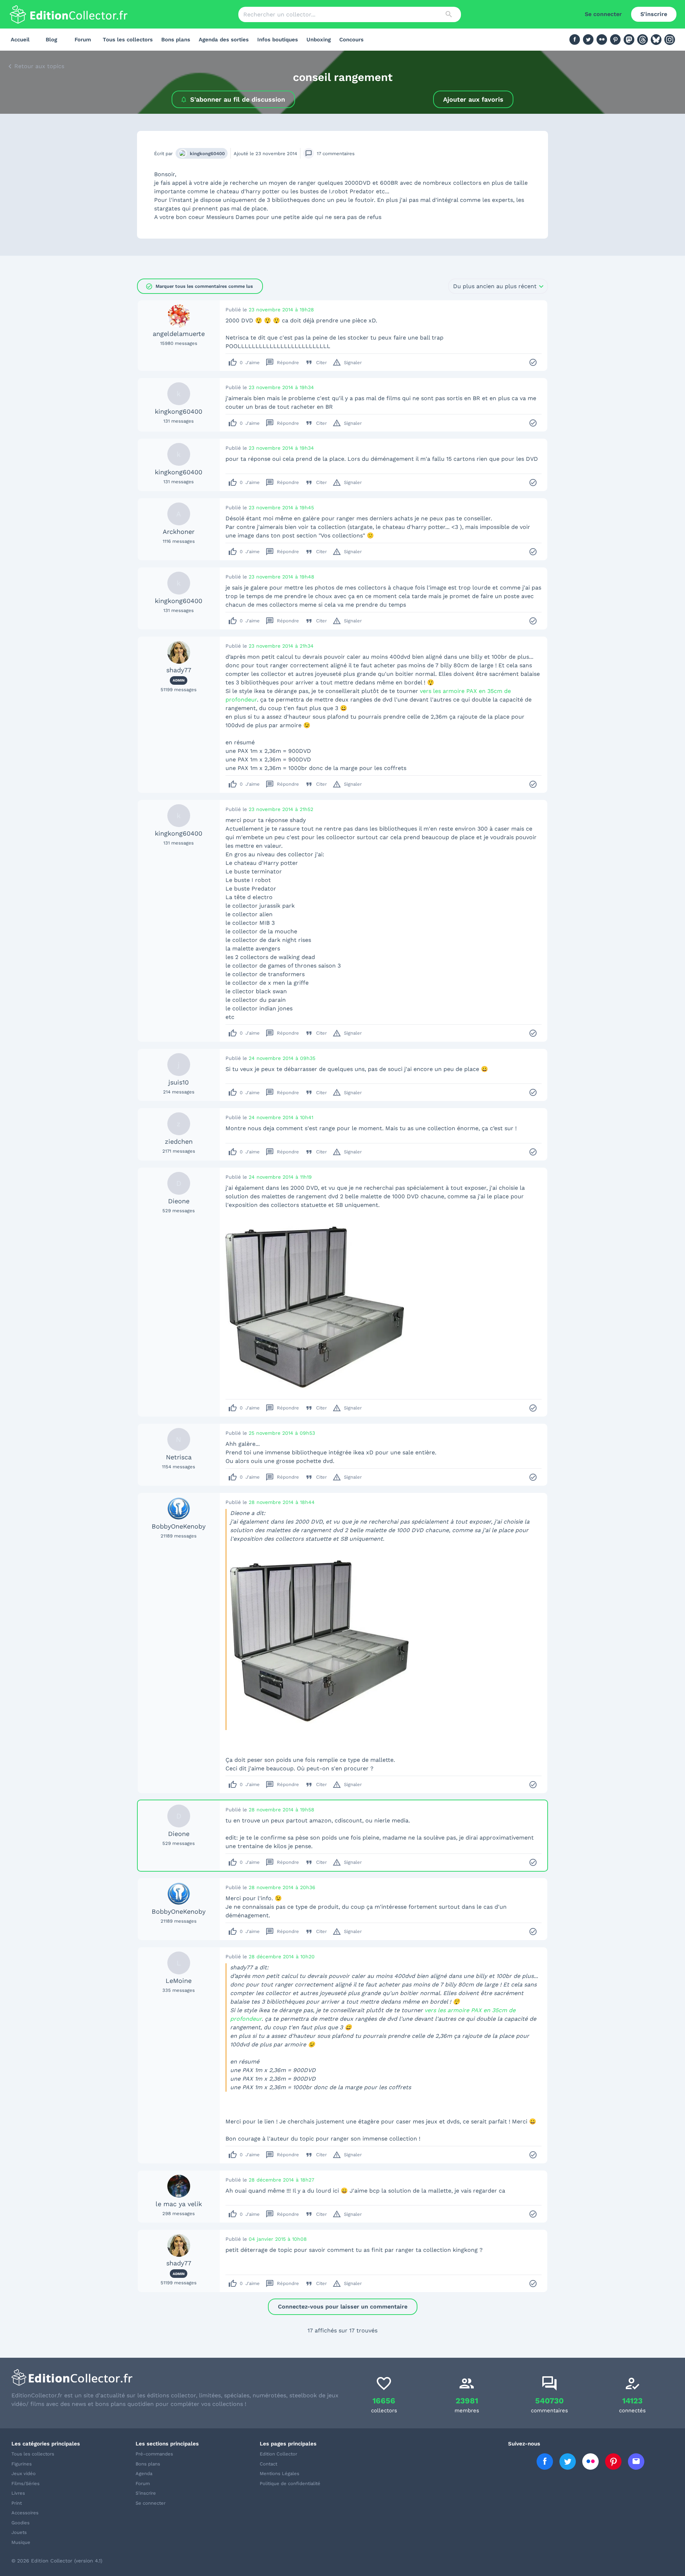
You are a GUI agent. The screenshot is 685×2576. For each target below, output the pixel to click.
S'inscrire (654, 14)
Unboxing (319, 40)
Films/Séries (26, 2483)
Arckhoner (179, 532)
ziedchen (179, 1141)
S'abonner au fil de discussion (238, 99)
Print (17, 2503)
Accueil (20, 40)
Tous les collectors (128, 40)
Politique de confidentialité (290, 2483)
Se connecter (603, 14)
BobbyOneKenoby (179, 1526)
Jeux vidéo (24, 2473)
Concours (351, 40)
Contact (268, 2464)
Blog (51, 40)
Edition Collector (278, 2454)
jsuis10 (179, 1082)
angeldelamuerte (179, 334)
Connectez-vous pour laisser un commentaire (343, 2307)
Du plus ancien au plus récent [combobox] (495, 286)
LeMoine (179, 1981)
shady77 (179, 670)
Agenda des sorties (224, 40)
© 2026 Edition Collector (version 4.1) (57, 2561)
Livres (18, 2493)
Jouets (19, 2532)
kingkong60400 (207, 154)
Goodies (21, 2523)
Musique (21, 2542)
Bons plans (176, 40)
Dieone (179, 1201)
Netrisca (179, 1457)
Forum (83, 40)
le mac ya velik (179, 2204)
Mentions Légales (280, 2473)
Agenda (144, 2473)
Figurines (22, 2464)
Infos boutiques (278, 40)
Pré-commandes (154, 2454)
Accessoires (25, 2513)
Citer (316, 362)
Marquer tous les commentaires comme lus (199, 286)
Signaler (347, 362)
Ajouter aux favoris (473, 99)
